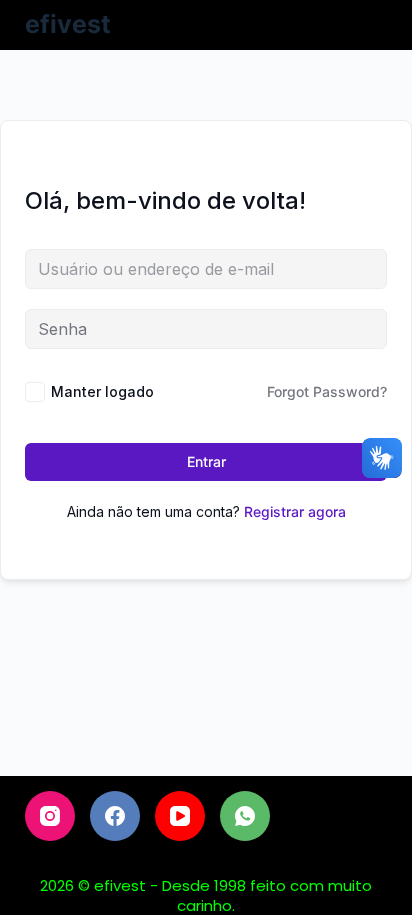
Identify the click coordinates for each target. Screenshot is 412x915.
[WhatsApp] (245, 816)
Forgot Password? (327, 391)
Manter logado (102, 391)
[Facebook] (115, 816)
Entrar (206, 461)
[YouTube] (180, 816)
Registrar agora (295, 511)
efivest (68, 24)
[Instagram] (50, 816)
